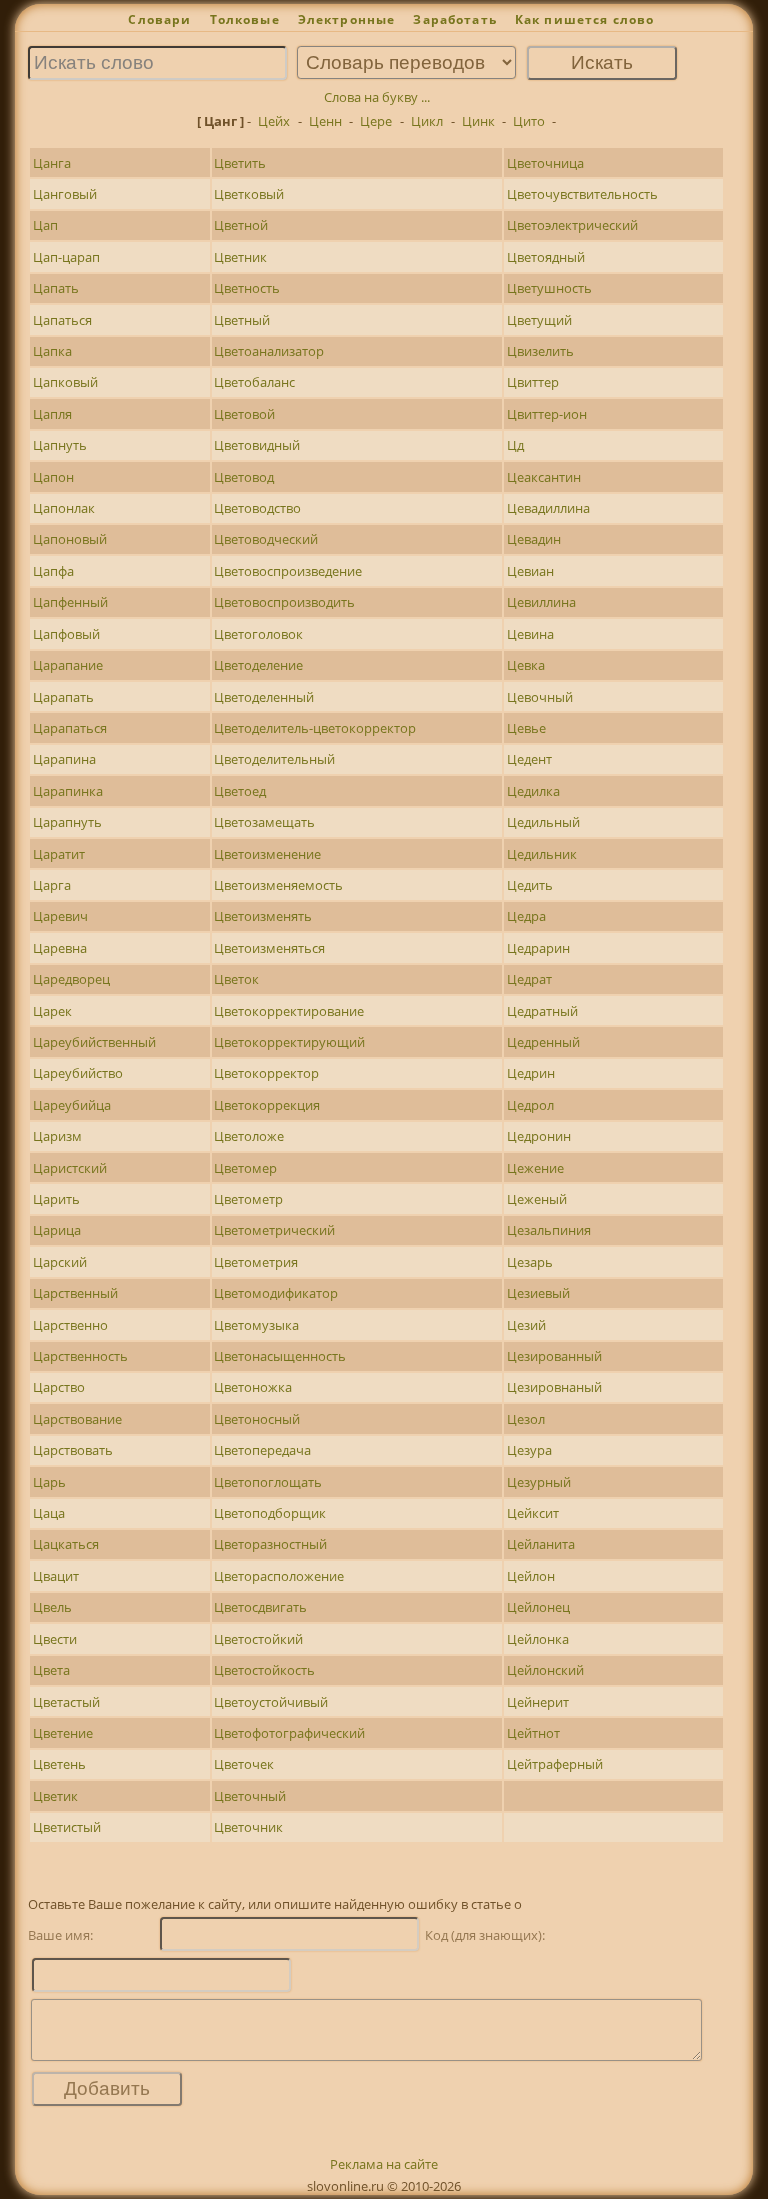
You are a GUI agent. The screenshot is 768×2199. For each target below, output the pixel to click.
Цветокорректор (266, 1073)
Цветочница (545, 163)
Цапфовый (66, 634)
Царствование (77, 1419)
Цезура (529, 1450)
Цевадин (534, 539)
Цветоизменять (263, 916)
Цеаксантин (544, 477)
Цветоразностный (270, 1544)
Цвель (52, 1607)
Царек (52, 1011)
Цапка (52, 351)
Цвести (55, 1639)
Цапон (53, 477)
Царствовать (73, 1450)
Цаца (49, 1513)
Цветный (242, 320)
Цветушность (549, 288)
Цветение (63, 1733)
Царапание (68, 665)
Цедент (529, 759)
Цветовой (244, 414)
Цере (376, 121)
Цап (45, 225)
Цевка (526, 665)
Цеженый (537, 1199)
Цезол (526, 1419)
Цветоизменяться (269, 948)
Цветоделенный (264, 697)
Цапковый (65, 382)
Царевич (60, 916)
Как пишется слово (585, 19)
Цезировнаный (554, 1387)
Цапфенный (70, 602)
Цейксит (533, 1513)
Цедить (530, 885)
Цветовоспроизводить (284, 602)
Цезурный (539, 1482)
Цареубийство (78, 1073)
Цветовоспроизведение (288, 571)
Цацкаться (66, 1544)
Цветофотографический (289, 1733)
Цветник (240, 257)
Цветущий (539, 320)
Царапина (64, 759)
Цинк (478, 121)
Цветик (55, 1796)
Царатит (59, 854)
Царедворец (71, 979)
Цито (529, 121)
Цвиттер (533, 382)
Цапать (56, 288)
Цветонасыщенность (280, 1356)
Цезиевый (538, 1293)
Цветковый (249, 194)
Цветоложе (249, 1136)
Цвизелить (540, 351)
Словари (159, 19)
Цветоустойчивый (271, 1702)
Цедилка (533, 791)
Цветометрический (274, 1230)
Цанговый (65, 194)
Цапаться (62, 320)
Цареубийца (72, 1105)
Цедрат (529, 979)
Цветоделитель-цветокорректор (315, 728)
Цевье (526, 728)
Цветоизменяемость (278, 885)
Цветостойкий (258, 1639)
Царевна (60, 948)
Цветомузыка (256, 1325)
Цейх (274, 121)
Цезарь (530, 1262)
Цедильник (542, 854)
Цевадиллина (548, 508)
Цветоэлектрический (572, 225)
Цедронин (539, 1136)
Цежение (535, 1168)
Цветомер (245, 1168)
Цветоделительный (274, 759)
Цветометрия (256, 1262)
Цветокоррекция (267, 1105)
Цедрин (531, 1073)
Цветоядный (546, 257)
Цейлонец (538, 1607)
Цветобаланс (254, 382)
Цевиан (530, 571)
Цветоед (240, 791)
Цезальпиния (549, 1230)
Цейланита (541, 1544)
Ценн (325, 121)
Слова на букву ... (377, 97)
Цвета (51, 1670)
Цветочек (244, 1764)
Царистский (70, 1168)
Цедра (526, 916)
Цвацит (56, 1576)
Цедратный (542, 1011)
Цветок (236, 979)
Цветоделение (258, 665)
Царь (49, 1482)
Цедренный (543, 1042)
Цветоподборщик (270, 1513)
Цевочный (540, 697)
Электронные (347, 19)
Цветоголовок (258, 634)
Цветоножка (253, 1387)
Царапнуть (67, 822)
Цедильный (543, 822)
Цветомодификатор (276, 1293)
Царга (52, 885)
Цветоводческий (266, 539)
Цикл (427, 121)
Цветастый (66, 1702)
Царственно (70, 1325)
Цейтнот (533, 1733)
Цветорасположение (279, 1576)
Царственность (80, 1356)
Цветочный (250, 1796)
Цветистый (67, 1827)
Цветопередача (262, 1450)
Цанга (52, 163)
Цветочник (248, 1827)
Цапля (52, 414)
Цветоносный (257, 1419)
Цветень (59, 1764)
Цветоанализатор (269, 351)
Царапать (63, 697)
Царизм (57, 1136)
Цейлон (531, 1576)
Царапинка (68, 791)
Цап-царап (66, 257)
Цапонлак (64, 508)
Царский (60, 1262)
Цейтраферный (555, 1764)
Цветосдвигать (260, 1607)
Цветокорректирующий (289, 1042)
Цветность (247, 288)
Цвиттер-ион (547, 414)
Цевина (530, 634)
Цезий (526, 1325)
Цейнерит (538, 1702)
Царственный (75, 1293)
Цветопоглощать (268, 1482)
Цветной (241, 225)
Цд (515, 445)
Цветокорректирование (289, 1011)
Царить (56, 1199)
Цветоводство (257, 508)
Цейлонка (538, 1639)
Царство (59, 1387)
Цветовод (244, 477)
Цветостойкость (264, 1670)
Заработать (455, 19)
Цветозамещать (264, 822)
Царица (57, 1230)
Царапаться (70, 728)
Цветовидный (257, 445)
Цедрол (530, 1105)
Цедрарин (538, 948)
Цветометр (248, 1199)
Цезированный (554, 1356)
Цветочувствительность (582, 194)
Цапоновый (70, 539)
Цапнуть (60, 445)
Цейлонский (545, 1670)
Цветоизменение (267, 854)
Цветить (240, 163)
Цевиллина (541, 602)
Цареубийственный (94, 1042)
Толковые (245, 19)
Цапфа (53, 571)
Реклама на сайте (384, 2164)
